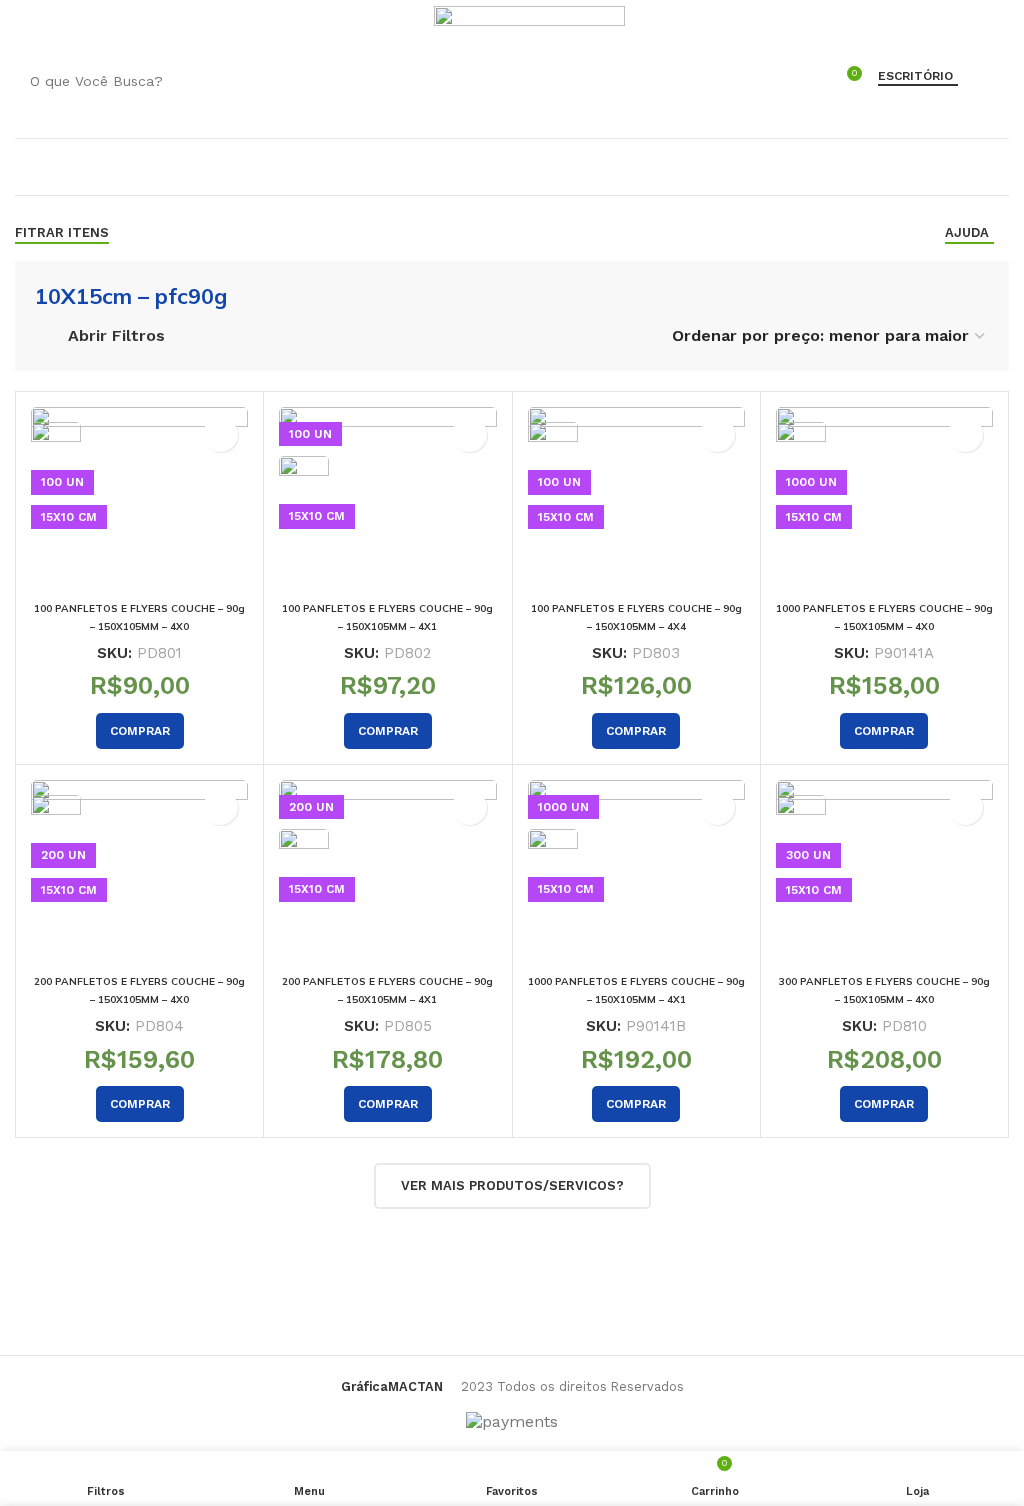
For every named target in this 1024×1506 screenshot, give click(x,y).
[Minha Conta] (406, 25)
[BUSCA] (790, 81)
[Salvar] (220, 434)
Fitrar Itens (62, 232)
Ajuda (967, 232)
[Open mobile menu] (24, 25)
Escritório (915, 76)
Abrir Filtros (116, 335)
